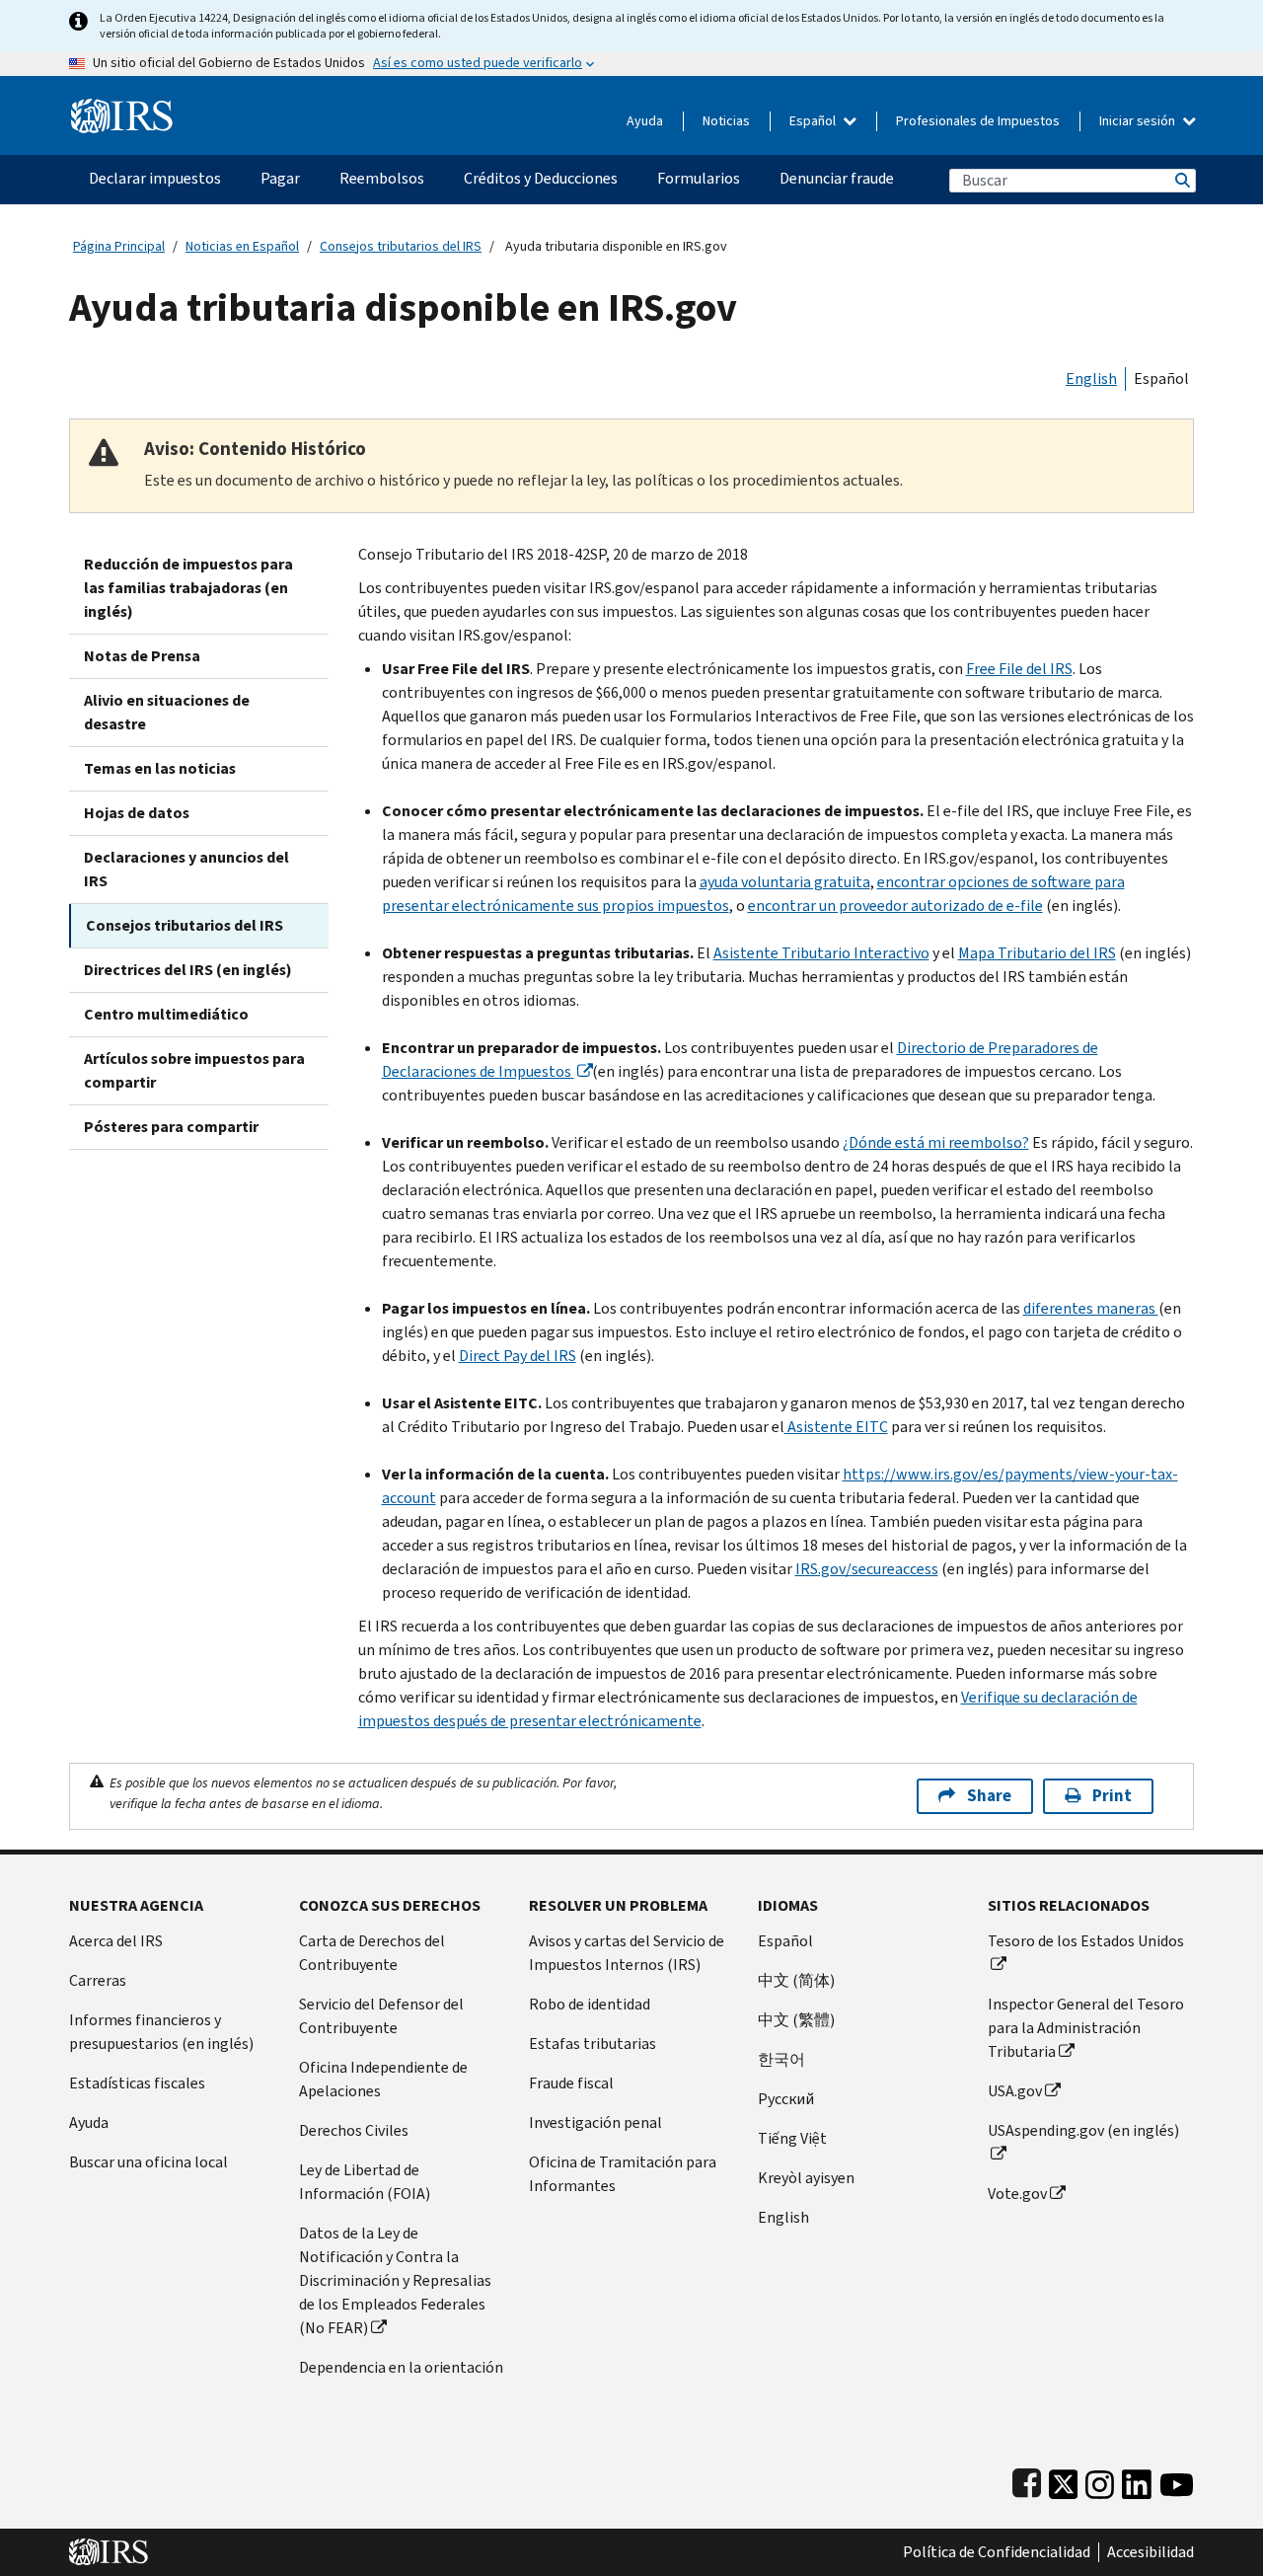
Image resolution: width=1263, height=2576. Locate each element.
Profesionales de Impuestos (978, 121)
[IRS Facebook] (1027, 2480)
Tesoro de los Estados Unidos (1086, 1941)
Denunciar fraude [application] (837, 178)
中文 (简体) (796, 1980)
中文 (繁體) (796, 2020)
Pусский (786, 2099)
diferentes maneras (1091, 1308)
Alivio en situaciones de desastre (167, 712)
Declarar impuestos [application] (155, 178)
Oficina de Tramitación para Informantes (623, 2174)
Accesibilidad (1151, 2552)
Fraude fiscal (571, 2083)
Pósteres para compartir (171, 1127)
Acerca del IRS (116, 1941)
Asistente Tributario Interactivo (821, 953)
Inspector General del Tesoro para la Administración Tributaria (1086, 2028)
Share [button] (989, 1796)
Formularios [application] (699, 178)
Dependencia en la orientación (401, 2367)
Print (1112, 1796)
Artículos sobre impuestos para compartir (194, 1070)
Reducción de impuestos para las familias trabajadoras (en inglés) (188, 588)
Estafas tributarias (593, 2044)
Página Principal (119, 246)
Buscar (1181, 180)
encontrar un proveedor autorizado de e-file (895, 906)
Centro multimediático (166, 1014)
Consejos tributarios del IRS (401, 246)
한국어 (781, 2059)
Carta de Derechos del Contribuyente (372, 1953)
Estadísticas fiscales (137, 2083)
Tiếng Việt (792, 2138)
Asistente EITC (836, 1427)
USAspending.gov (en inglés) (1083, 2130)
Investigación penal (595, 2122)
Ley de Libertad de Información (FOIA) (365, 2182)
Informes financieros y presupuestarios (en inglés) (161, 2032)
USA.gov (1015, 2091)
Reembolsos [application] (382, 178)
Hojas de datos (137, 813)
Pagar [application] (280, 178)
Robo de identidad (590, 2004)
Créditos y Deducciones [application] (541, 178)
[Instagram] (1100, 2480)
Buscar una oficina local (149, 2162)
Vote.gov (1017, 2194)
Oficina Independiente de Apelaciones (383, 2079)
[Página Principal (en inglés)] (122, 108)
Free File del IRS (1019, 669)
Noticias (726, 121)
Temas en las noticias (160, 768)
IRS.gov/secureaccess (867, 1569)
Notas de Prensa (142, 656)
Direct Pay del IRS (518, 1356)
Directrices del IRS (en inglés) (188, 970)
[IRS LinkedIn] (1137, 2480)
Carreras (98, 1980)
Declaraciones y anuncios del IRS (186, 869)
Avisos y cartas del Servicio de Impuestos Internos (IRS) (627, 1953)
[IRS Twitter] (1064, 2480)
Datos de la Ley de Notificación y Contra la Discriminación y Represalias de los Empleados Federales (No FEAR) (395, 2280)
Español (814, 121)
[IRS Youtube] (1177, 2480)
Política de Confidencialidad (997, 2552)
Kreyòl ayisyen (806, 2178)
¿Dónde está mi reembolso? (936, 1142)
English (1091, 379)
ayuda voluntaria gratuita (785, 882)
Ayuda (645, 121)
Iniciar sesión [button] (1139, 121)
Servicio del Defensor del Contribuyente (381, 2016)
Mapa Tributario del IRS (1037, 953)
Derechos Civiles (354, 2130)
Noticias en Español (242, 246)
